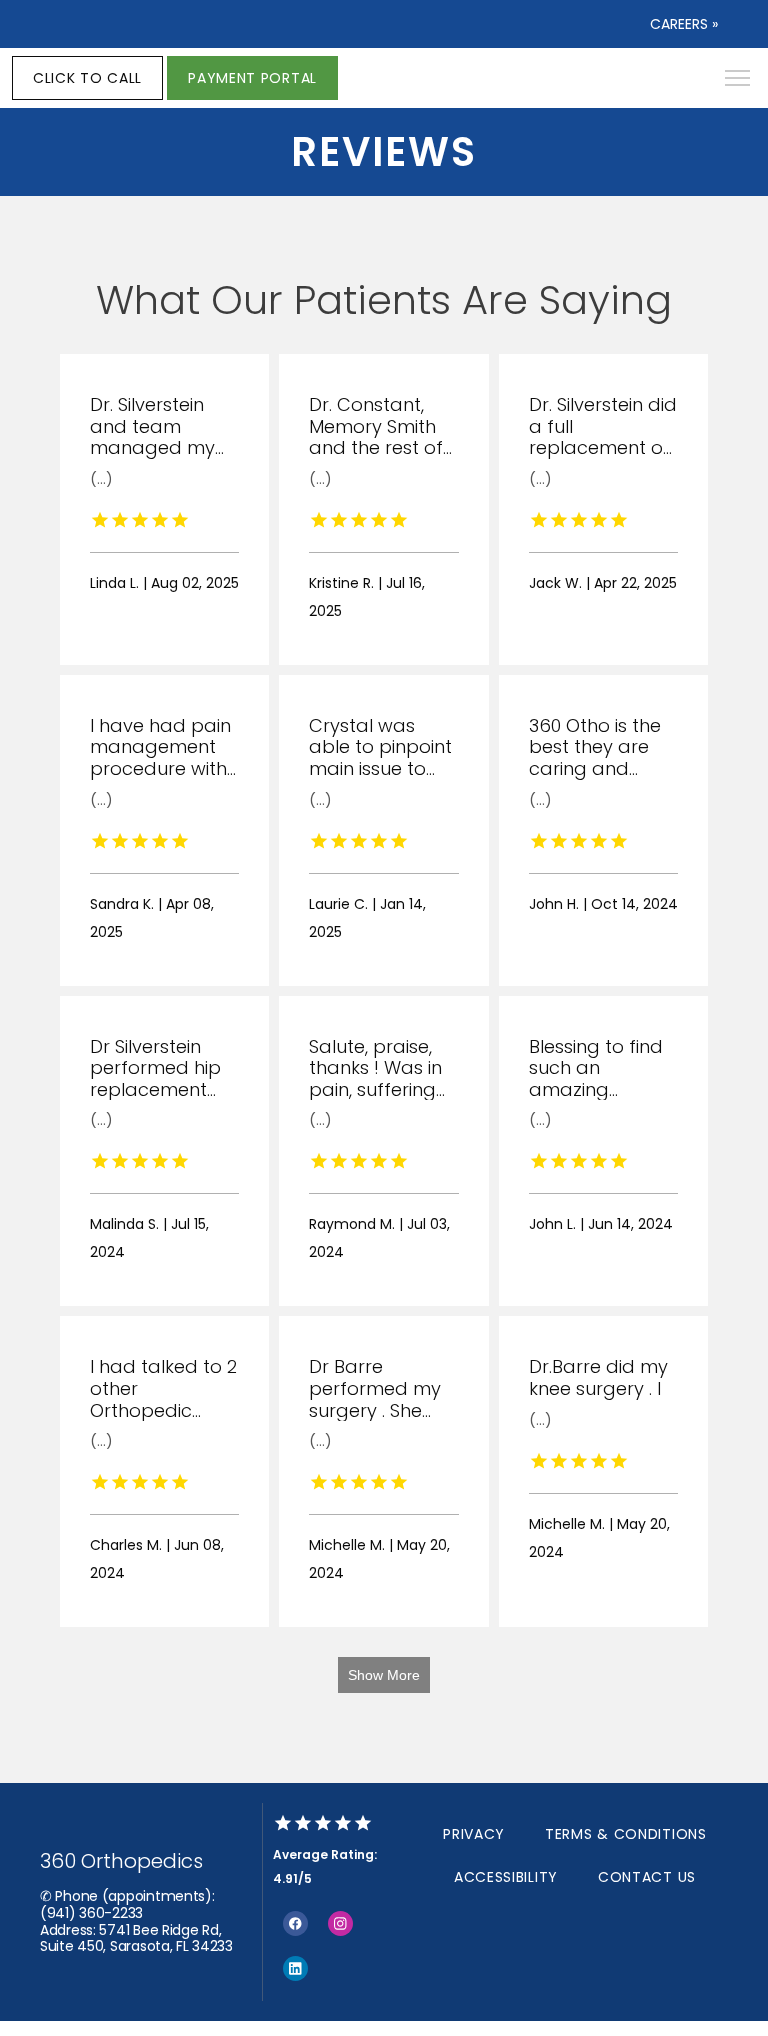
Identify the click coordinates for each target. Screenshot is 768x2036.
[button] (738, 80)
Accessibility (506, 1877)
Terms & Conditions (626, 1834)
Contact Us (647, 1877)
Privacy (474, 1834)
